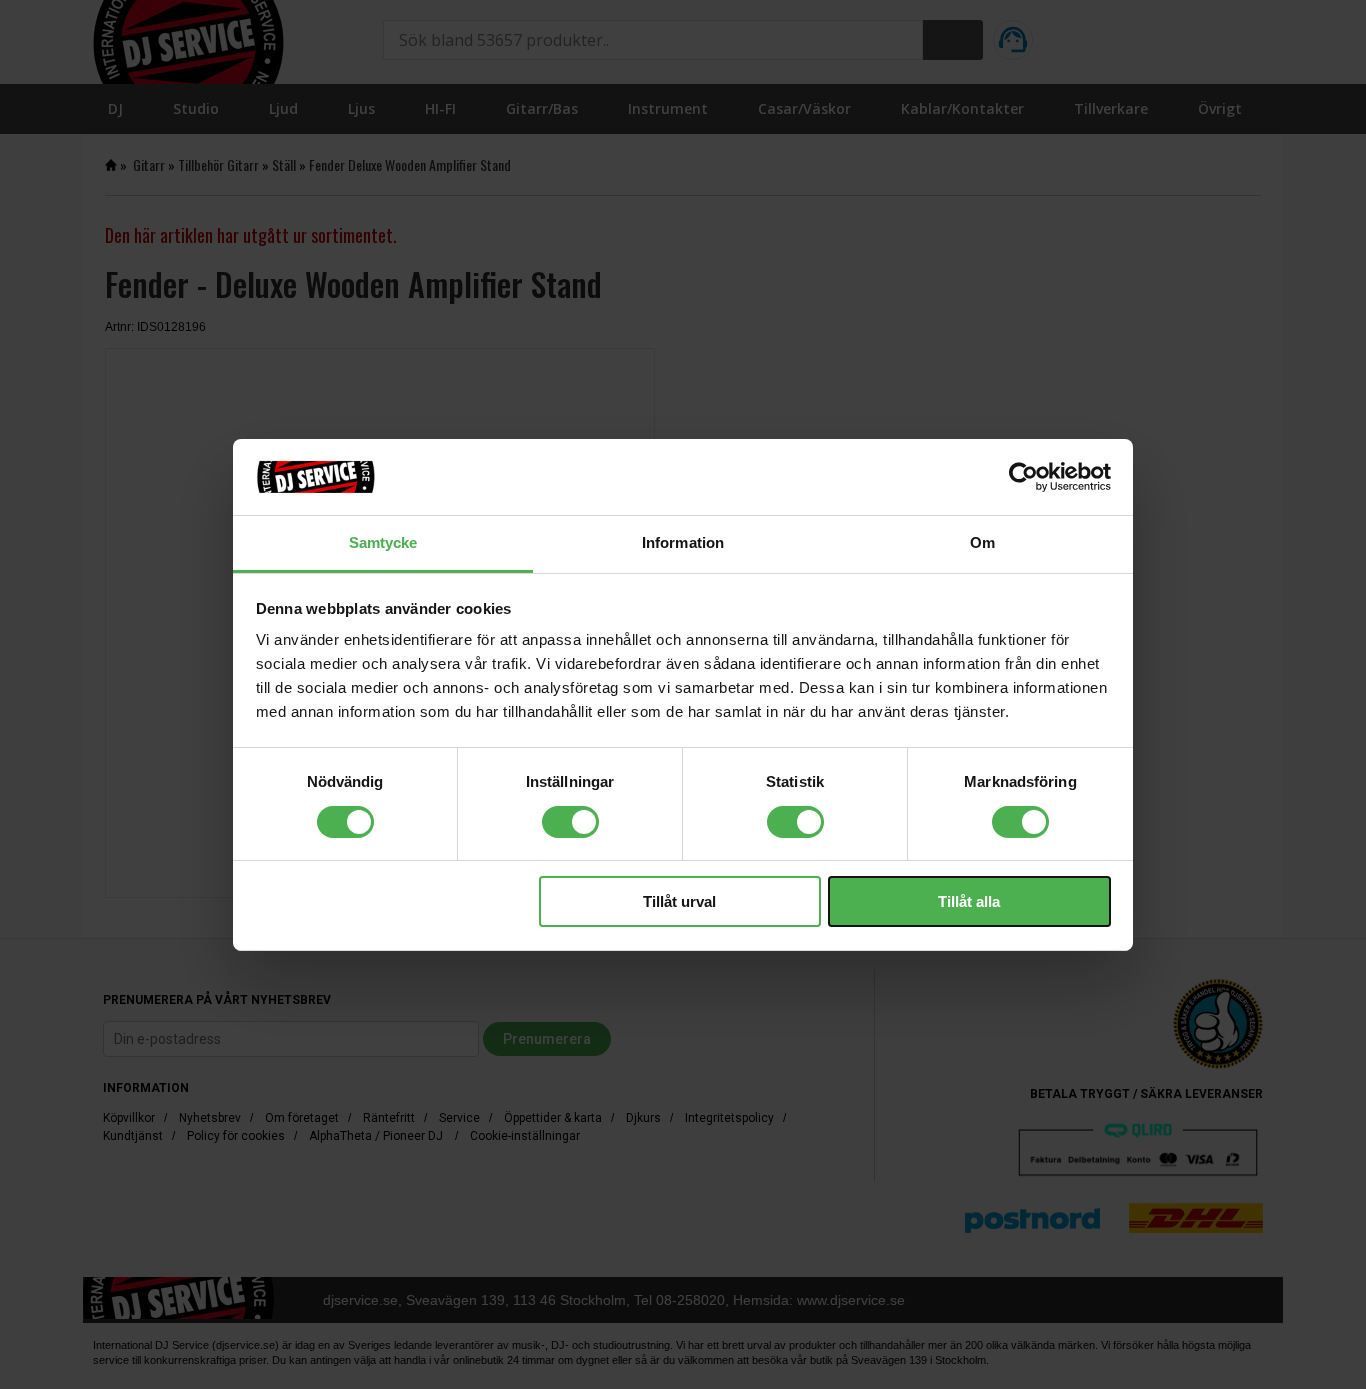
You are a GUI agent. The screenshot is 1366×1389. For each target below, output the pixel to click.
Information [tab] (683, 542)
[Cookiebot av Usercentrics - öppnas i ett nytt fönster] (1023, 477)
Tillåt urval (679, 901)
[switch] (570, 822)
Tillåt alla (969, 901)
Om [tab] (982, 542)
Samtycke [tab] (383, 542)
